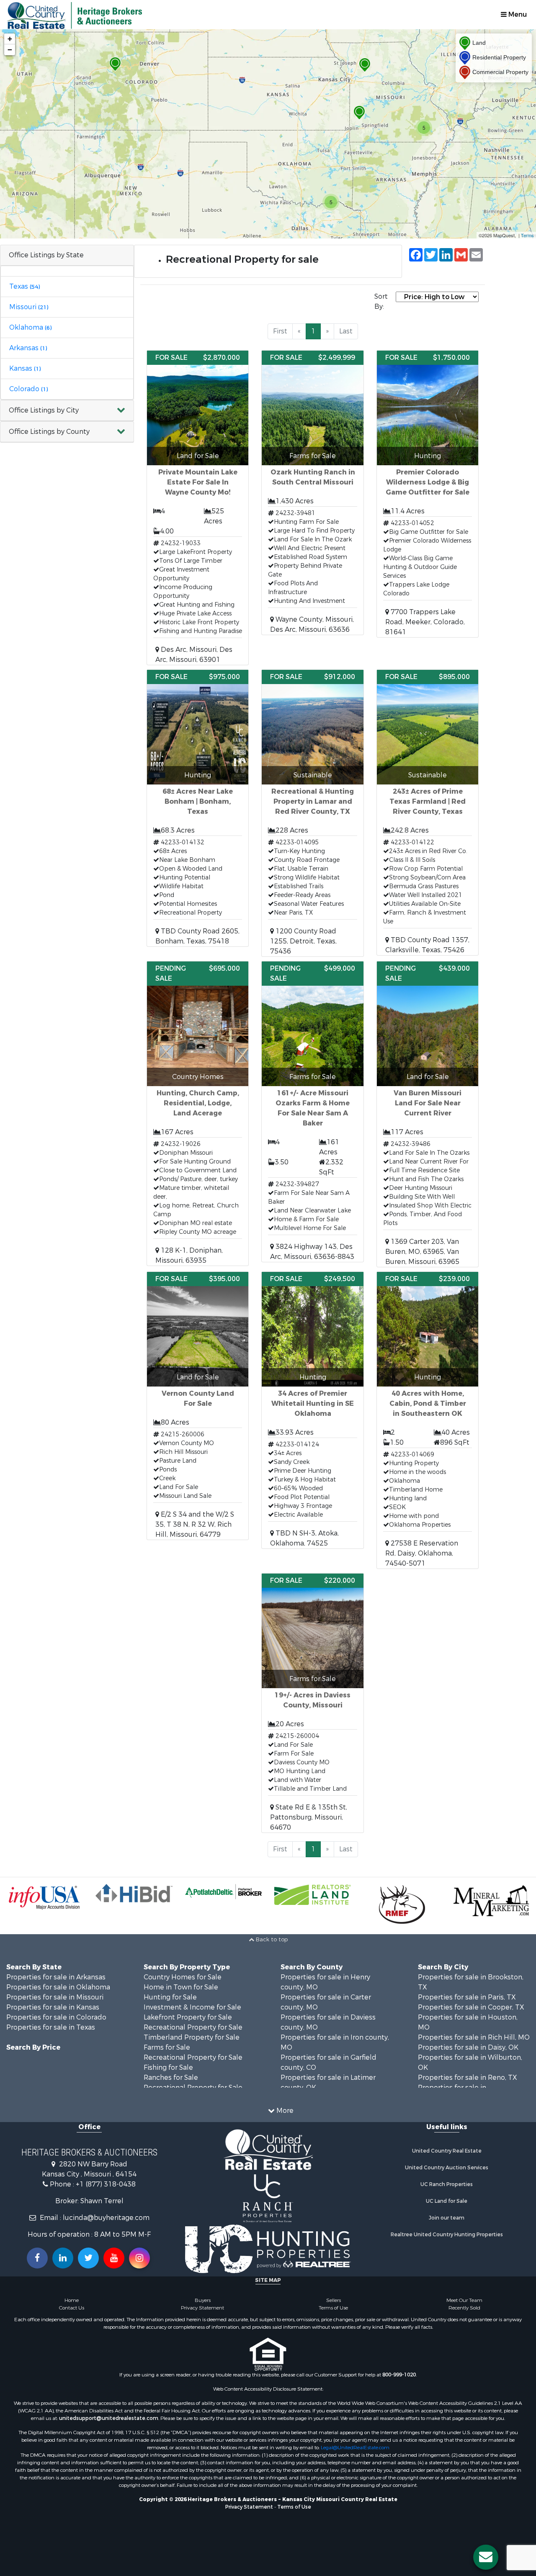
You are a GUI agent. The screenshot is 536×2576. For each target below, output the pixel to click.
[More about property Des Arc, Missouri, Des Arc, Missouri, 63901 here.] (198, 508)
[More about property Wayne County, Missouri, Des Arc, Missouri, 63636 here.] (312, 493)
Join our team (447, 2218)
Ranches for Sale (171, 2077)
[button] (67, 411)
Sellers (334, 2300)
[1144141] (365, 65)
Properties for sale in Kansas (53, 2007)
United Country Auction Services (447, 2168)
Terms (527, 235)
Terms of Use (333, 2308)
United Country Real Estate (447, 2151)
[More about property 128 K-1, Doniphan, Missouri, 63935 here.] (198, 1114)
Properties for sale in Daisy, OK (468, 2047)
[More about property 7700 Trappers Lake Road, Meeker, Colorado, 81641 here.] (428, 494)
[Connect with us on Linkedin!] (63, 2258)
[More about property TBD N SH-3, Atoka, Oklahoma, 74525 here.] (312, 1410)
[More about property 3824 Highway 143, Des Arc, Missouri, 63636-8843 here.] (312, 1112)
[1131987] (115, 64)
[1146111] (359, 113)
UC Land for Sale (447, 2201)
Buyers (203, 2300)
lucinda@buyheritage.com (106, 2218)
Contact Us (72, 2308)
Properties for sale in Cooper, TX (471, 2007)
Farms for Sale (167, 2047)
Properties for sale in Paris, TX (467, 1997)
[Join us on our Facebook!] (37, 2258)
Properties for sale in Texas (51, 2027)
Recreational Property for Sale (193, 2027)
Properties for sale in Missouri (55, 1997)
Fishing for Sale (168, 2067)
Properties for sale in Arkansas (56, 1977)
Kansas (25, 368)
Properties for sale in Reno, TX (468, 2077)
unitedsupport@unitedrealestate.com (109, 2418)
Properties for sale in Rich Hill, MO (474, 2037)
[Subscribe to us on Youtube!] (114, 2258)
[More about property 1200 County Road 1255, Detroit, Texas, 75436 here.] (312, 813)
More (284, 2111)
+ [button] (10, 39)
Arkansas (28, 348)
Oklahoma (30, 327)
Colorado (28, 389)
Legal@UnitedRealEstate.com (355, 2448)
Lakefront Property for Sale (188, 2017)
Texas (24, 286)
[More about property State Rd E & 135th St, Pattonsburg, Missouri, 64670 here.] (312, 1703)
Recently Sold (464, 2308)
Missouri (29, 307)
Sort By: (381, 301)
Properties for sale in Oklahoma (58, 1987)
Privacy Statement (202, 2308)
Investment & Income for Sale (192, 2007)
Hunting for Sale (170, 1997)
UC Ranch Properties (447, 2184)
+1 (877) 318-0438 (106, 2184)
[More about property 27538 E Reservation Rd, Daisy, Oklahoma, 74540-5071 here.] (428, 1420)
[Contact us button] (486, 2557)
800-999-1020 (399, 2375)
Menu (517, 14)
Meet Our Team (464, 2300)
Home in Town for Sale (181, 1987)
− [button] (10, 50)
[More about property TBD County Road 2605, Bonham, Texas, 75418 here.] (198, 808)
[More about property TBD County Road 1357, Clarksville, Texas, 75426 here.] (428, 813)
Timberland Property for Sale (192, 2037)
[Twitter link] (88, 2258)
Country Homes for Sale (183, 1977)
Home (72, 2300)
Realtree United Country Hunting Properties (447, 2235)
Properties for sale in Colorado (56, 2017)
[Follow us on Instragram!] (139, 2258)
